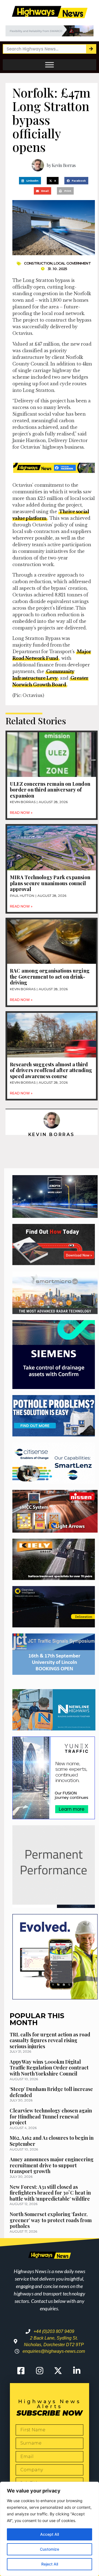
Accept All (50, 2534)
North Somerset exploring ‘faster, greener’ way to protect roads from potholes (51, 2220)
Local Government (72, 263)
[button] (30, 181)
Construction (38, 263)
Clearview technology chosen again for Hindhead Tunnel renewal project (51, 2116)
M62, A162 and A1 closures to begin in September (52, 2141)
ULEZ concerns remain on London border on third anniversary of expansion (50, 790)
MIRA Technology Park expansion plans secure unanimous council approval (50, 883)
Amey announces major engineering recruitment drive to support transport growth (52, 2165)
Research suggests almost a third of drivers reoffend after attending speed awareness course (51, 1070)
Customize (50, 2549)
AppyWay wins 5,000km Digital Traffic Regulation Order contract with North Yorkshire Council (49, 2068)
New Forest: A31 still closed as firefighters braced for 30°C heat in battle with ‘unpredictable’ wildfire (50, 2193)
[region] (50, 2529)
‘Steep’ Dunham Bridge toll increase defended (51, 2092)
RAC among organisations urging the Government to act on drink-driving (50, 977)
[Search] (91, 49)
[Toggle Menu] (50, 65)
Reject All (50, 2564)
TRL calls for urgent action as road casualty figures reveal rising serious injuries (50, 2040)
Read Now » (21, 813)
